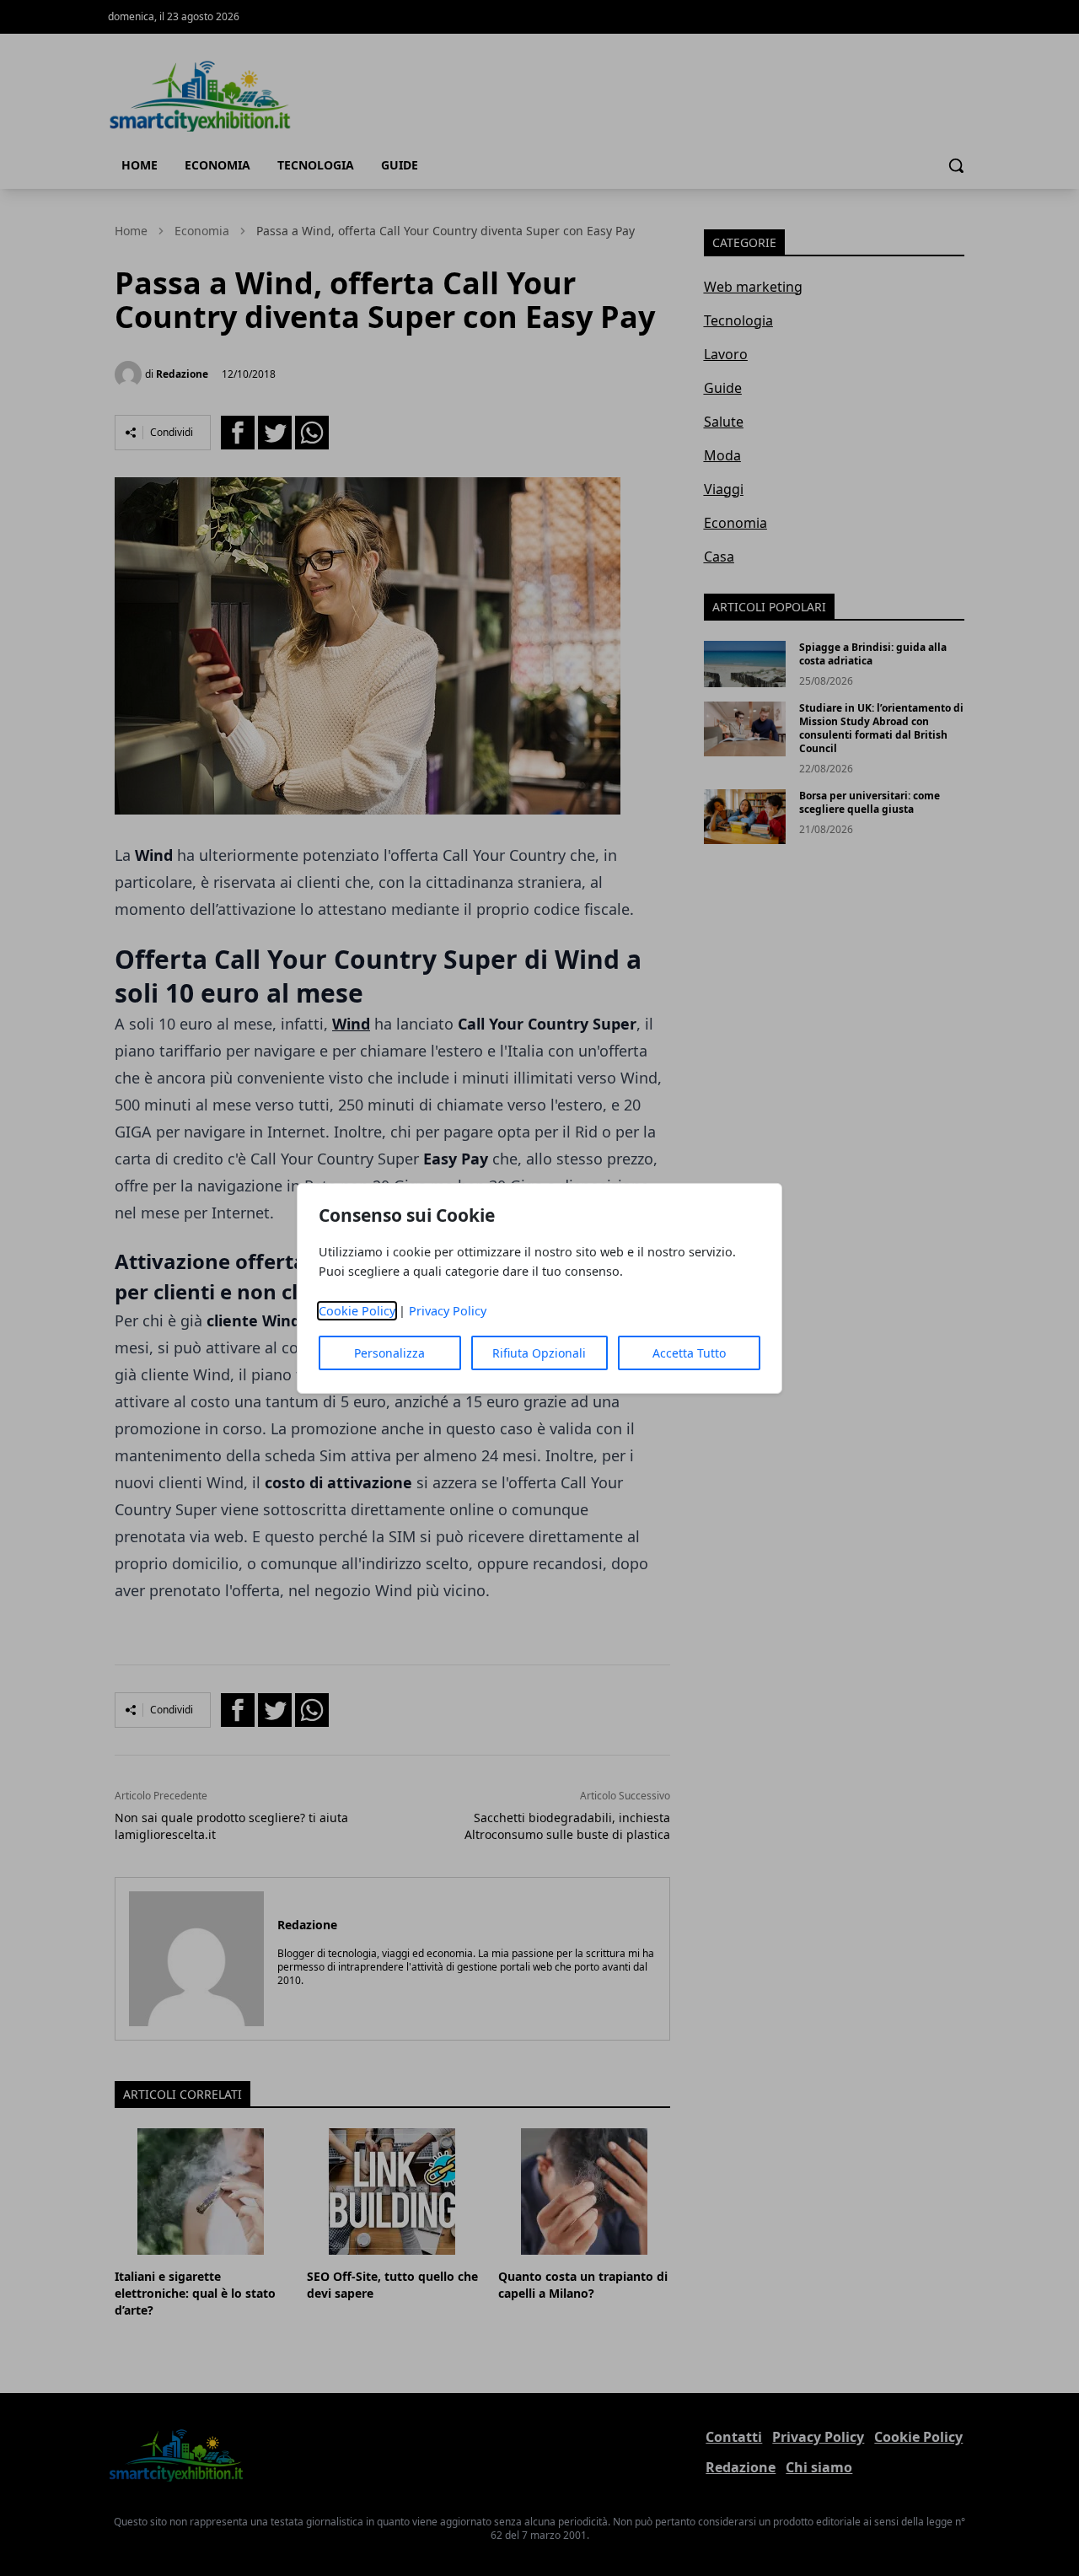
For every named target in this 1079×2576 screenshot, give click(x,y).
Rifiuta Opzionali (539, 1353)
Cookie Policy (357, 1311)
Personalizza (389, 1353)
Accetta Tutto (689, 1353)
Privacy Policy (448, 1311)
